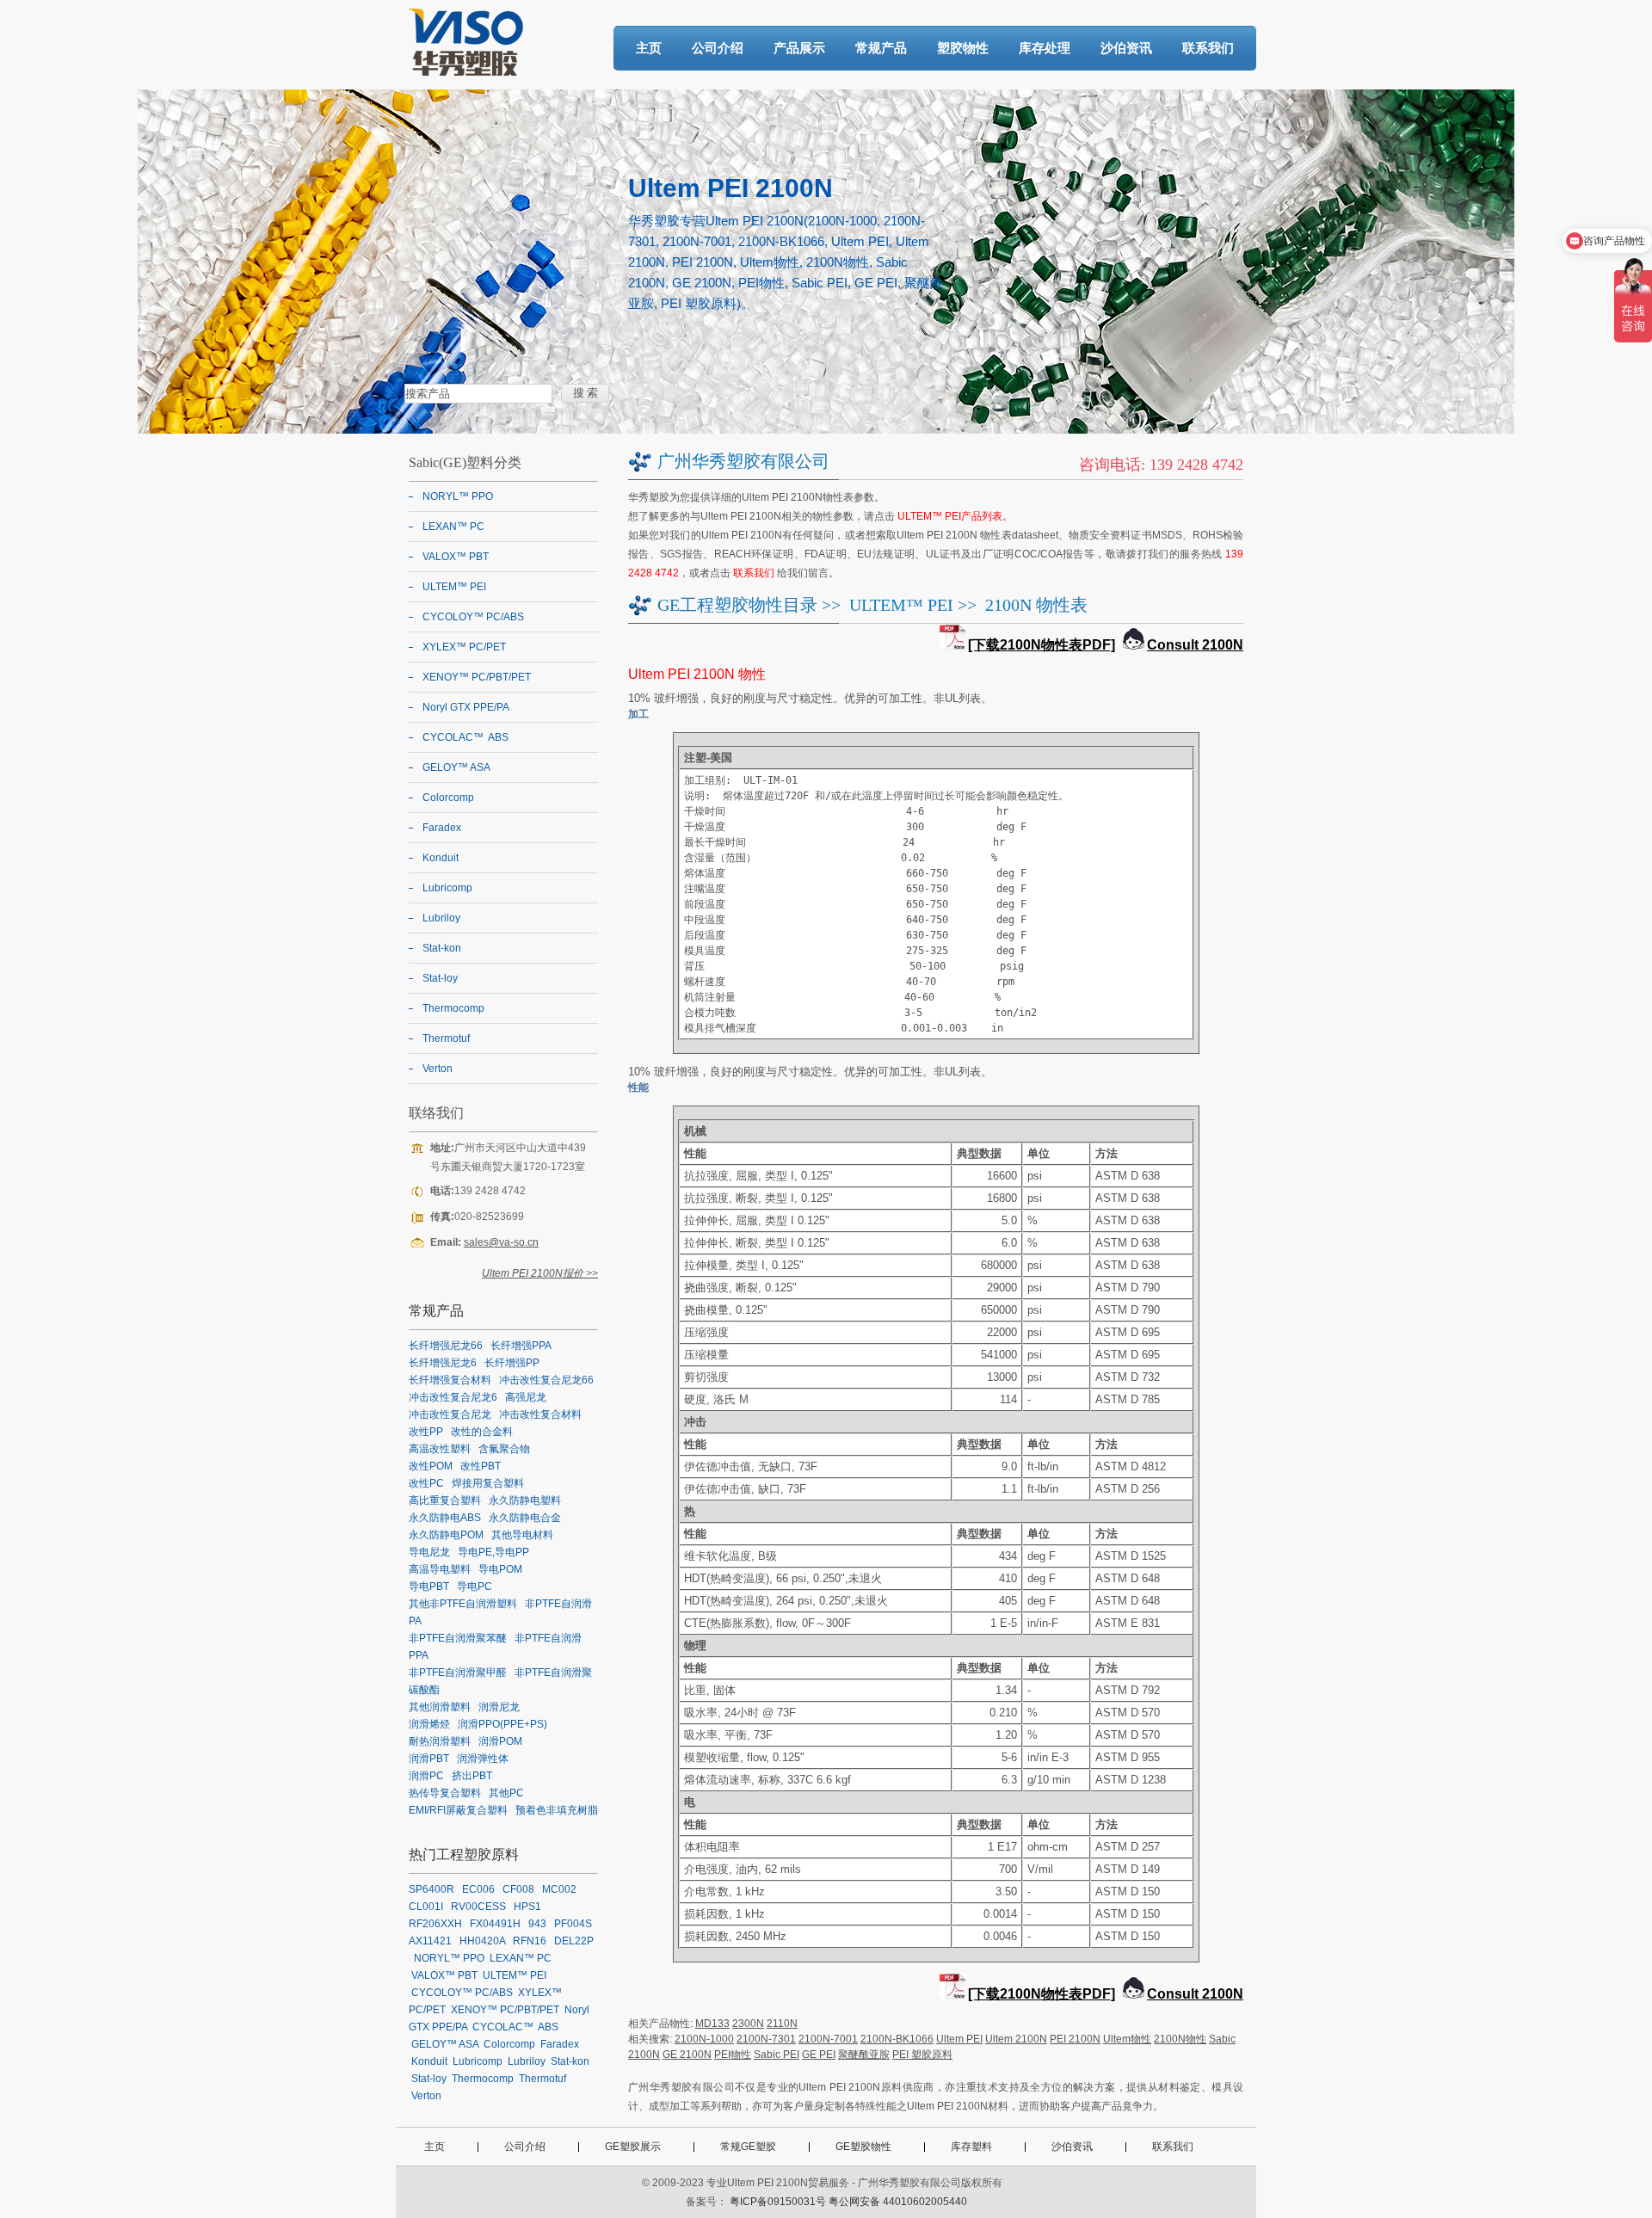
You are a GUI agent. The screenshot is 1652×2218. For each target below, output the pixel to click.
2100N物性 (1180, 2039)
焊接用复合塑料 (488, 1483)
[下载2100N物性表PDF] (1042, 645)
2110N (782, 2024)
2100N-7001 (828, 2039)
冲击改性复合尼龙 (450, 1414)
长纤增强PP (512, 1363)
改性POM (431, 1466)
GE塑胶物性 (863, 2147)
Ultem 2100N (1016, 2039)
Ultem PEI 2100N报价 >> (540, 1273)
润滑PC (426, 1776)
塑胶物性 (963, 48)
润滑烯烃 (429, 1724)
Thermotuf (446, 1038)
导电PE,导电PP (493, 1552)
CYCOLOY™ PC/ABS (473, 617)
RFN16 (530, 1941)
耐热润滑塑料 (440, 1741)
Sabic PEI (777, 2055)
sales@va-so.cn (501, 1242)
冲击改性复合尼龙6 (453, 1397)
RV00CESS (478, 1907)
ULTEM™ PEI (901, 605)
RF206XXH (435, 1924)
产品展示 (799, 48)
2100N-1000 (704, 2039)
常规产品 (881, 48)
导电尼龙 (429, 1552)
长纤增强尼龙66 (446, 1346)
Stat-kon (442, 948)
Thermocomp (453, 1008)
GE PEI (819, 2055)
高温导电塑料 (440, 1569)
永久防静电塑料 (525, 1500)
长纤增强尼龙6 (443, 1363)
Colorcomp (448, 798)
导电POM (500, 1569)
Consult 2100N (1195, 645)
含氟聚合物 (504, 1449)
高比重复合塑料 (445, 1500)
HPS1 (527, 1907)
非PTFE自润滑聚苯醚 (458, 1638)
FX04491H (495, 1924)
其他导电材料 (522, 1535)
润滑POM (500, 1741)
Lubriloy (441, 918)
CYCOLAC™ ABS (465, 737)
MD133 (712, 2024)
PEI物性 (733, 2055)
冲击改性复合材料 (540, 1414)
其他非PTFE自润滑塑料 (463, 1604)
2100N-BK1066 (897, 2039)
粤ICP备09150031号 (778, 2202)
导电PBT (429, 1586)
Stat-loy (440, 978)
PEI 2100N (1075, 2039)
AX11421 (430, 1941)
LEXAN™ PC (453, 527)
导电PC (475, 1586)
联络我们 (436, 1113)
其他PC (506, 1793)
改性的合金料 (482, 1432)
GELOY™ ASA (456, 767)
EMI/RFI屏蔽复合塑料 (458, 1810)
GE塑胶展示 (633, 2147)
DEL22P (574, 1941)
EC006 (478, 1889)
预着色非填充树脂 (557, 1810)
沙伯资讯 (1126, 48)
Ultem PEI (959, 2039)
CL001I (426, 1907)
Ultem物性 (1127, 2039)
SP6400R (431, 1889)
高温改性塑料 (440, 1449)
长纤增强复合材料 (450, 1380)
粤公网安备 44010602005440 (898, 2202)
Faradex (442, 828)
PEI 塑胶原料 (922, 2055)
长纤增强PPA (521, 1346)
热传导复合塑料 (445, 1793)
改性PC (426, 1483)
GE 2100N (687, 2055)
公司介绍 (718, 48)
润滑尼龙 (499, 1707)
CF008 (518, 1889)
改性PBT (481, 1466)
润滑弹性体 (483, 1759)
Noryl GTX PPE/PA (466, 707)
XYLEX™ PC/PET (464, 647)
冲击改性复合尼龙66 (546, 1380)
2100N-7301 (766, 2039)
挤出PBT (472, 1776)
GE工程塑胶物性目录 (737, 605)
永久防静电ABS (445, 1518)
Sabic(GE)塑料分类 (465, 462)
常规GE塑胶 (748, 2147)
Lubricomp (447, 888)
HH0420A (482, 1941)
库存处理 (1045, 48)
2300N (748, 2024)
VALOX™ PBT (456, 557)
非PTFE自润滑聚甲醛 (458, 1673)
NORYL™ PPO (458, 496)
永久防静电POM (446, 1535)
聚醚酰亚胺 (864, 2055)
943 (537, 1924)
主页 (649, 48)
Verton (438, 1069)
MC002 (559, 1889)
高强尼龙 (526, 1397)
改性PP (426, 1432)
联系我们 (1208, 48)
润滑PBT (429, 1759)
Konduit (441, 858)
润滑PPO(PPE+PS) (502, 1724)
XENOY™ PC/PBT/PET (477, 677)
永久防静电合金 (525, 1518)
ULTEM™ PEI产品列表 (950, 516)
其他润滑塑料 (440, 1707)
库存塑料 (971, 2147)
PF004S (573, 1924)
